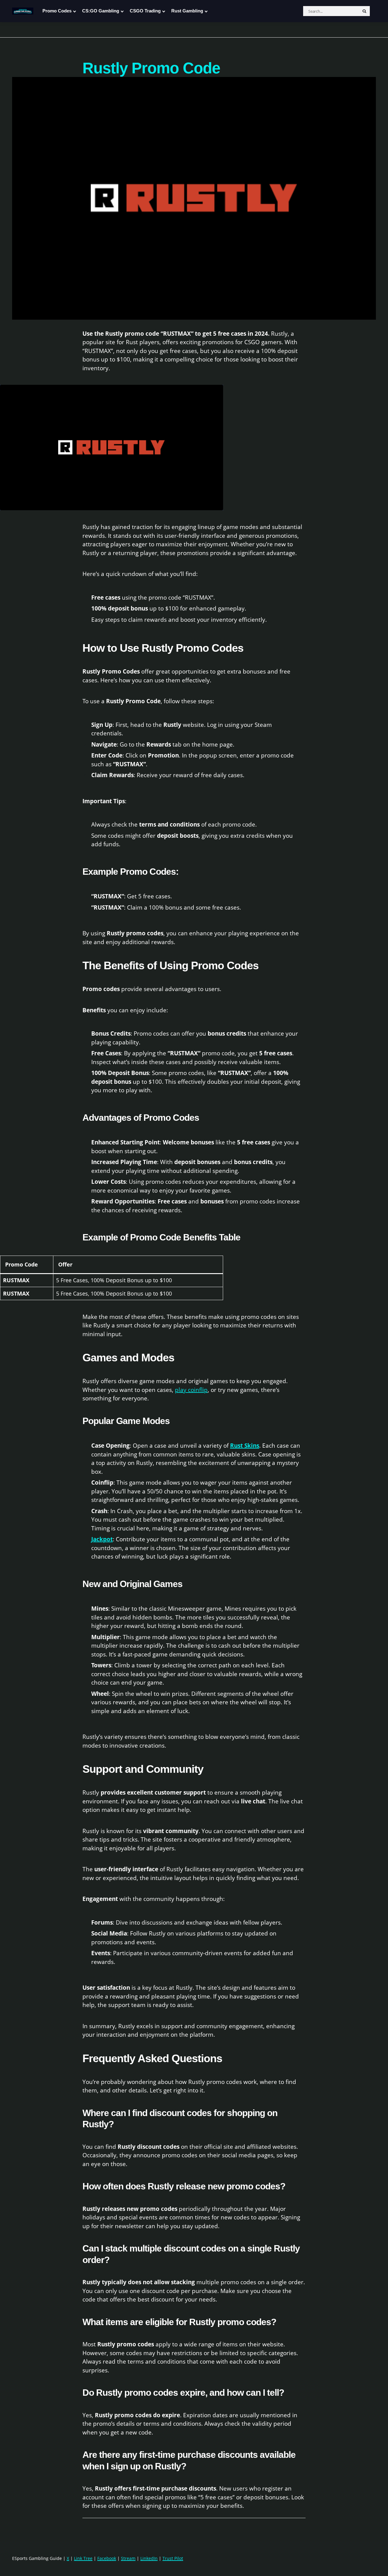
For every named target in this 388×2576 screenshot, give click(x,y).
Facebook (107, 2558)
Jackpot (102, 1539)
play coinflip (191, 1390)
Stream (128, 2558)
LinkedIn (149, 2558)
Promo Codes (57, 11)
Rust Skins (245, 1446)
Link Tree (83, 2558)
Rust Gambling (187, 11)
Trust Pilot (173, 2558)
